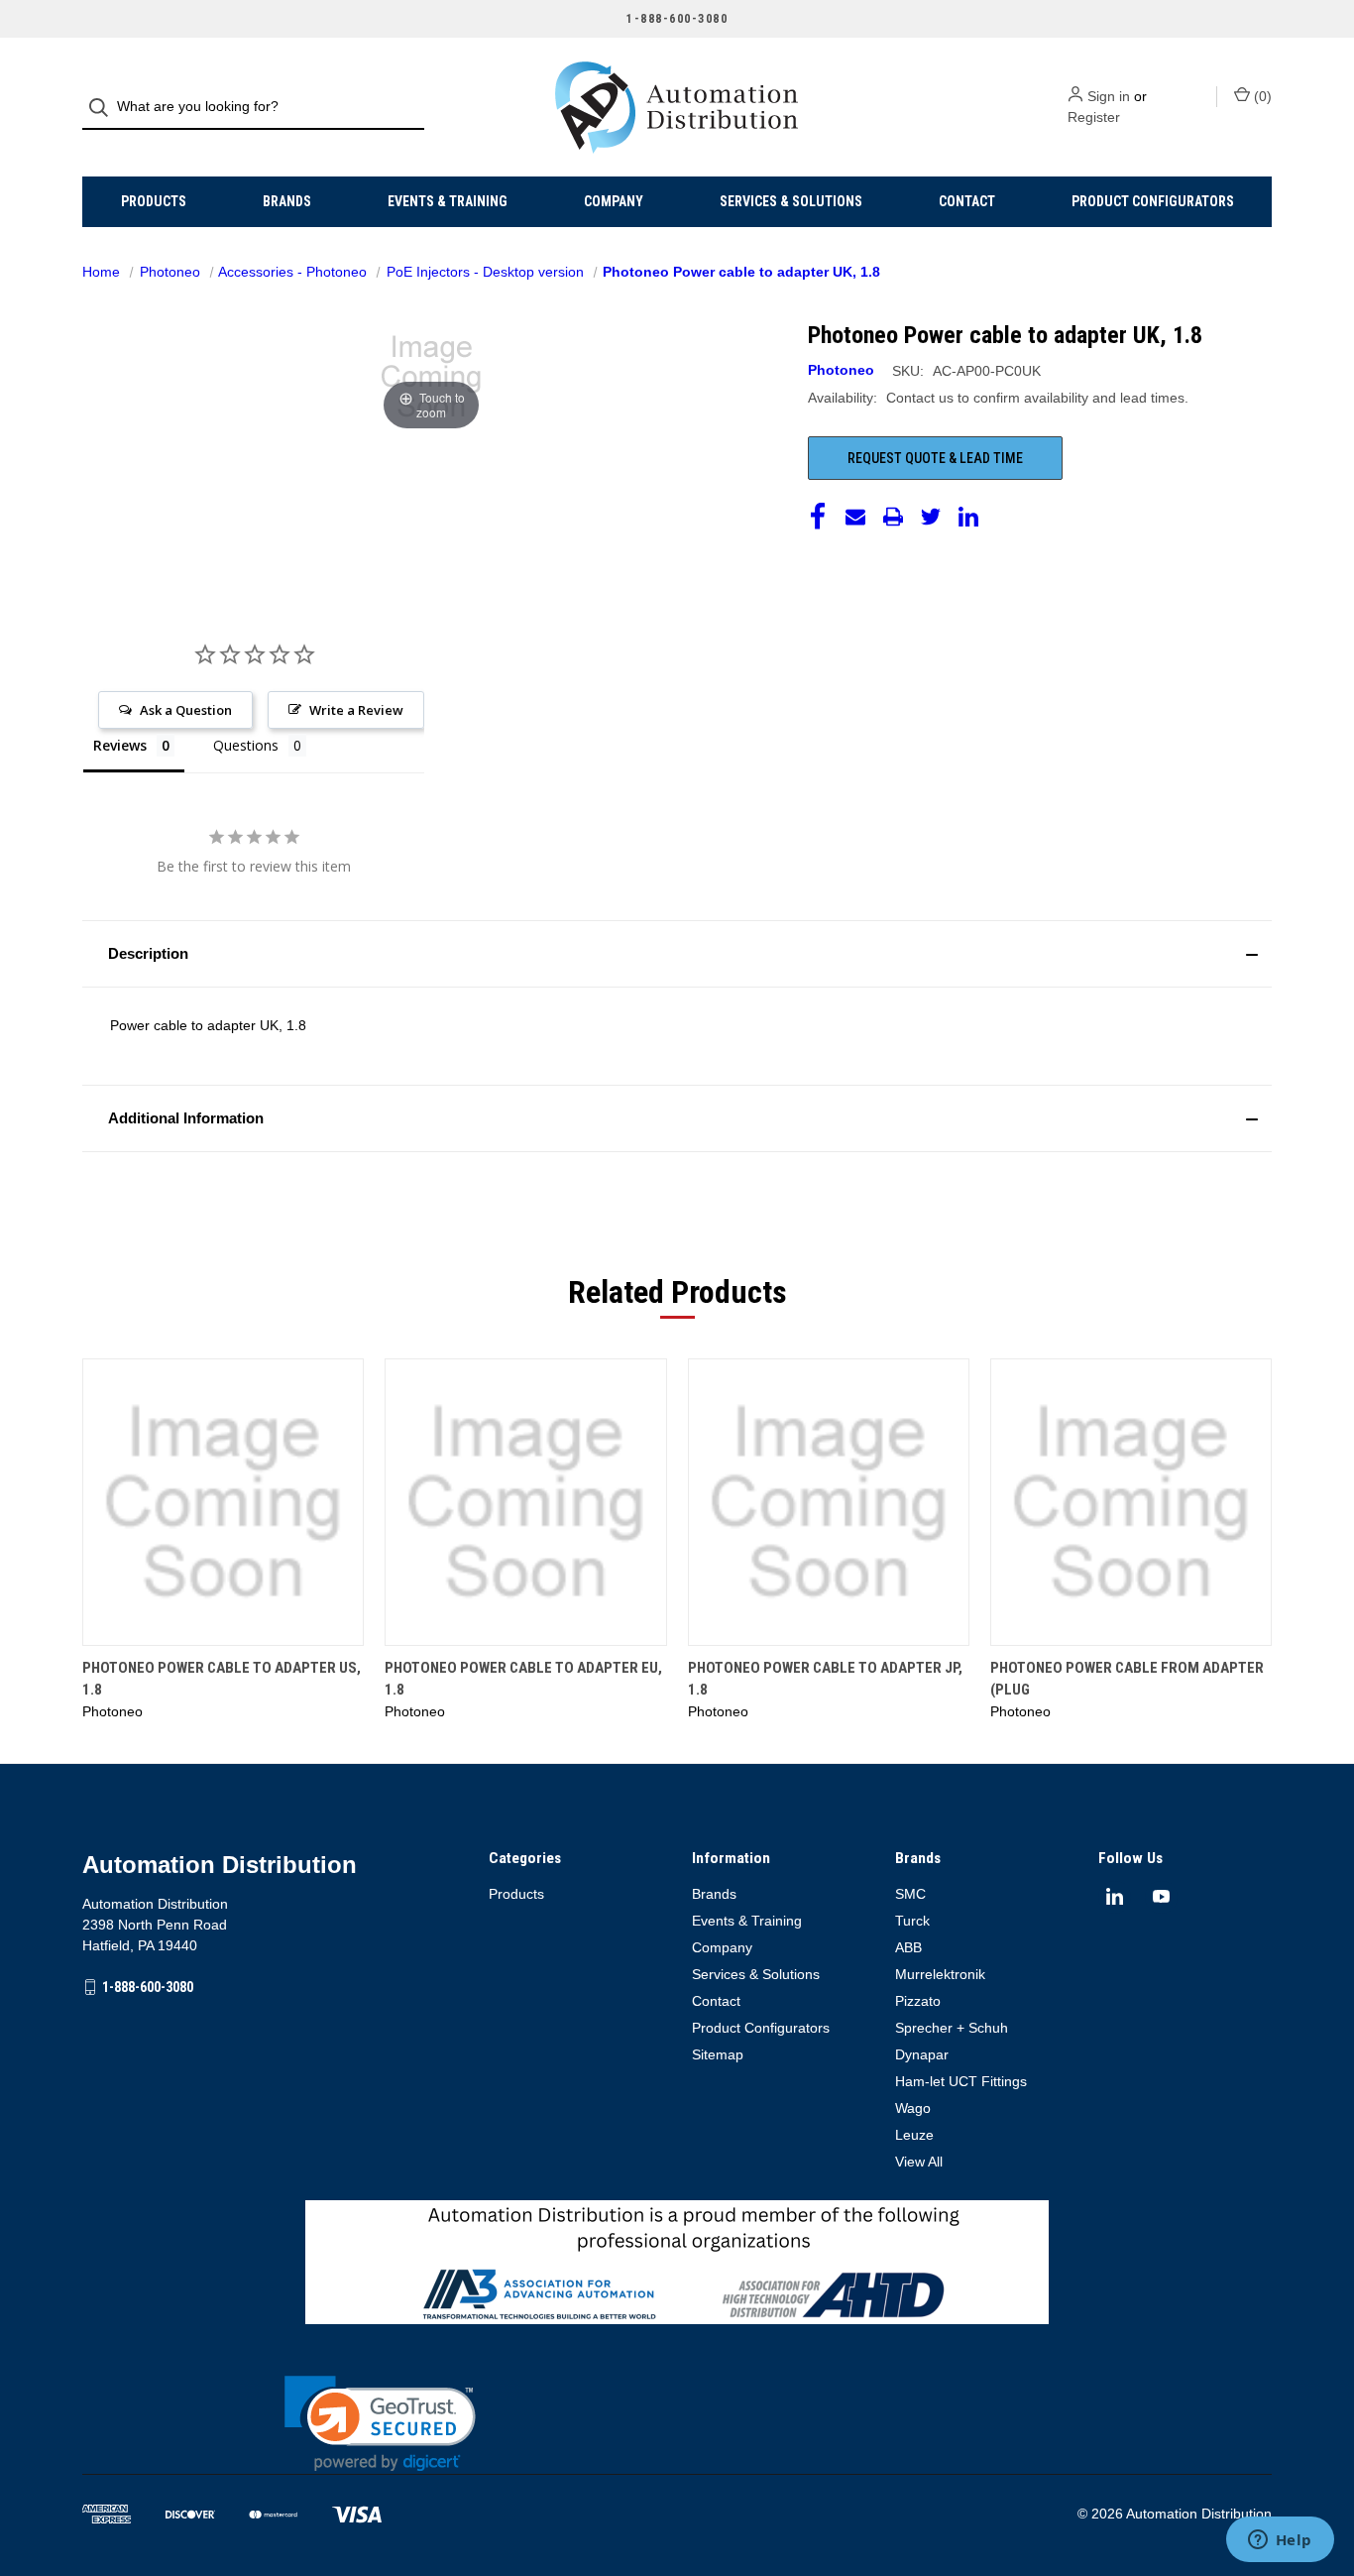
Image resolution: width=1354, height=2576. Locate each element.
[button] (677, 954)
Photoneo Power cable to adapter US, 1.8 (222, 1679)
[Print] (893, 517)
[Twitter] (931, 517)
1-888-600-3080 (148, 1987)
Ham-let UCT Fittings (961, 2081)
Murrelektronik (940, 1974)
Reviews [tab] (120, 745)
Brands (287, 201)
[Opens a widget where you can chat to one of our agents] (1280, 2541)
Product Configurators (1153, 201)
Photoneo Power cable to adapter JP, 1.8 (825, 1679)
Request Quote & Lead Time (935, 458)
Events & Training (448, 201)
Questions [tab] (246, 745)
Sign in (1109, 96)
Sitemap (718, 2054)
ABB (908, 1947)
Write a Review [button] (356, 710)
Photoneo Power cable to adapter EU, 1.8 (523, 1679)
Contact (967, 201)
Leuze (914, 2135)
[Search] (105, 108)
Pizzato (918, 2001)
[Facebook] (818, 517)
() (1261, 96)
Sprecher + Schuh (952, 2028)
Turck (912, 1921)
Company (614, 201)
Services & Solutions (791, 201)
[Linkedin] (968, 517)
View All (919, 2162)
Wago (913, 2108)
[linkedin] (1115, 1896)
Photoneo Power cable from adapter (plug (1127, 1679)
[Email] (855, 517)
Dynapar (922, 2054)
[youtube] (1161, 1896)
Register (1094, 117)
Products (154, 201)
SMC (910, 1894)
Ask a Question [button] (186, 710)
